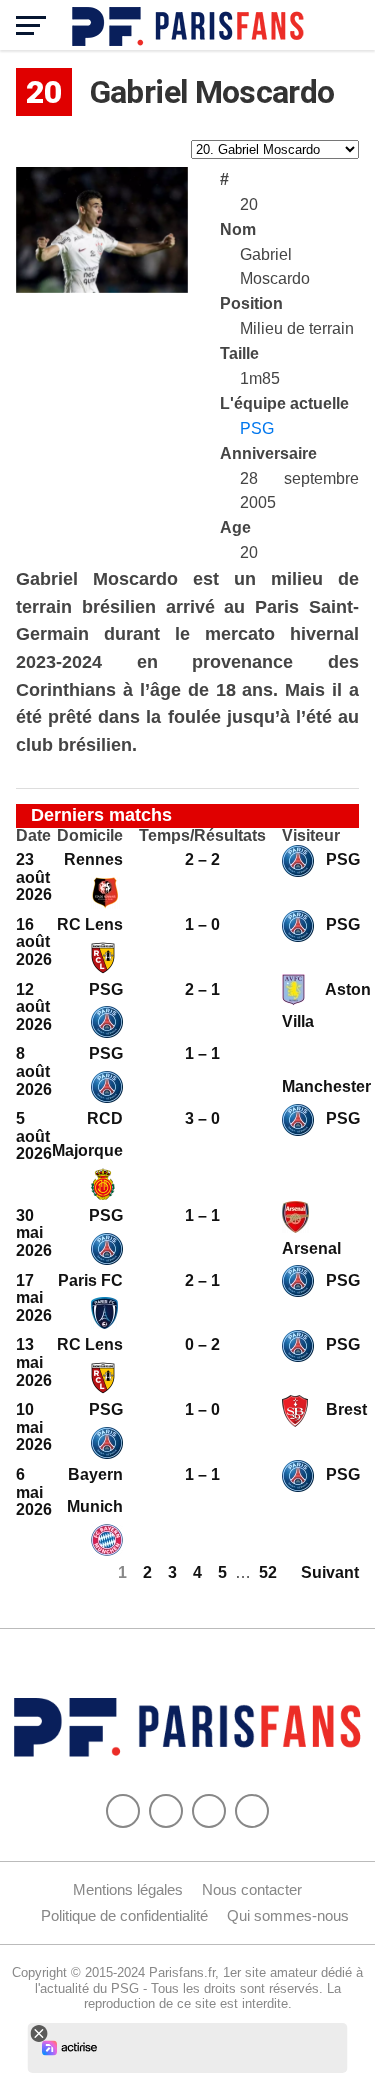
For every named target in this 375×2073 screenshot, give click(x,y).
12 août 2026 (34, 1007)
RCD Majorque (87, 1134)
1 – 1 (202, 1053)
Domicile (90, 836)
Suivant (330, 1572)
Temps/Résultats (202, 836)
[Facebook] (123, 1811)
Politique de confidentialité (124, 1915)
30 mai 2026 (34, 1233)
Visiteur (311, 836)
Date (33, 836)
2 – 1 (202, 989)
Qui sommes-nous (288, 1915)
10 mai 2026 (34, 1427)
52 (268, 1572)
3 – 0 (202, 1118)
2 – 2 (202, 859)
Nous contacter (252, 1889)
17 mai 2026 (34, 1298)
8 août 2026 (34, 1071)
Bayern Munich (95, 1490)
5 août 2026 (34, 1136)
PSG (257, 428)
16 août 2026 (34, 942)
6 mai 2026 (34, 1492)
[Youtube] (209, 1811)
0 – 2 (202, 1344)
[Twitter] (166, 1811)
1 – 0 (202, 924)
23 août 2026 (34, 877)
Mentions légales (128, 1889)
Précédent (55, 1572)
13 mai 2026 (34, 1362)
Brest (344, 1409)
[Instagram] (252, 1811)
